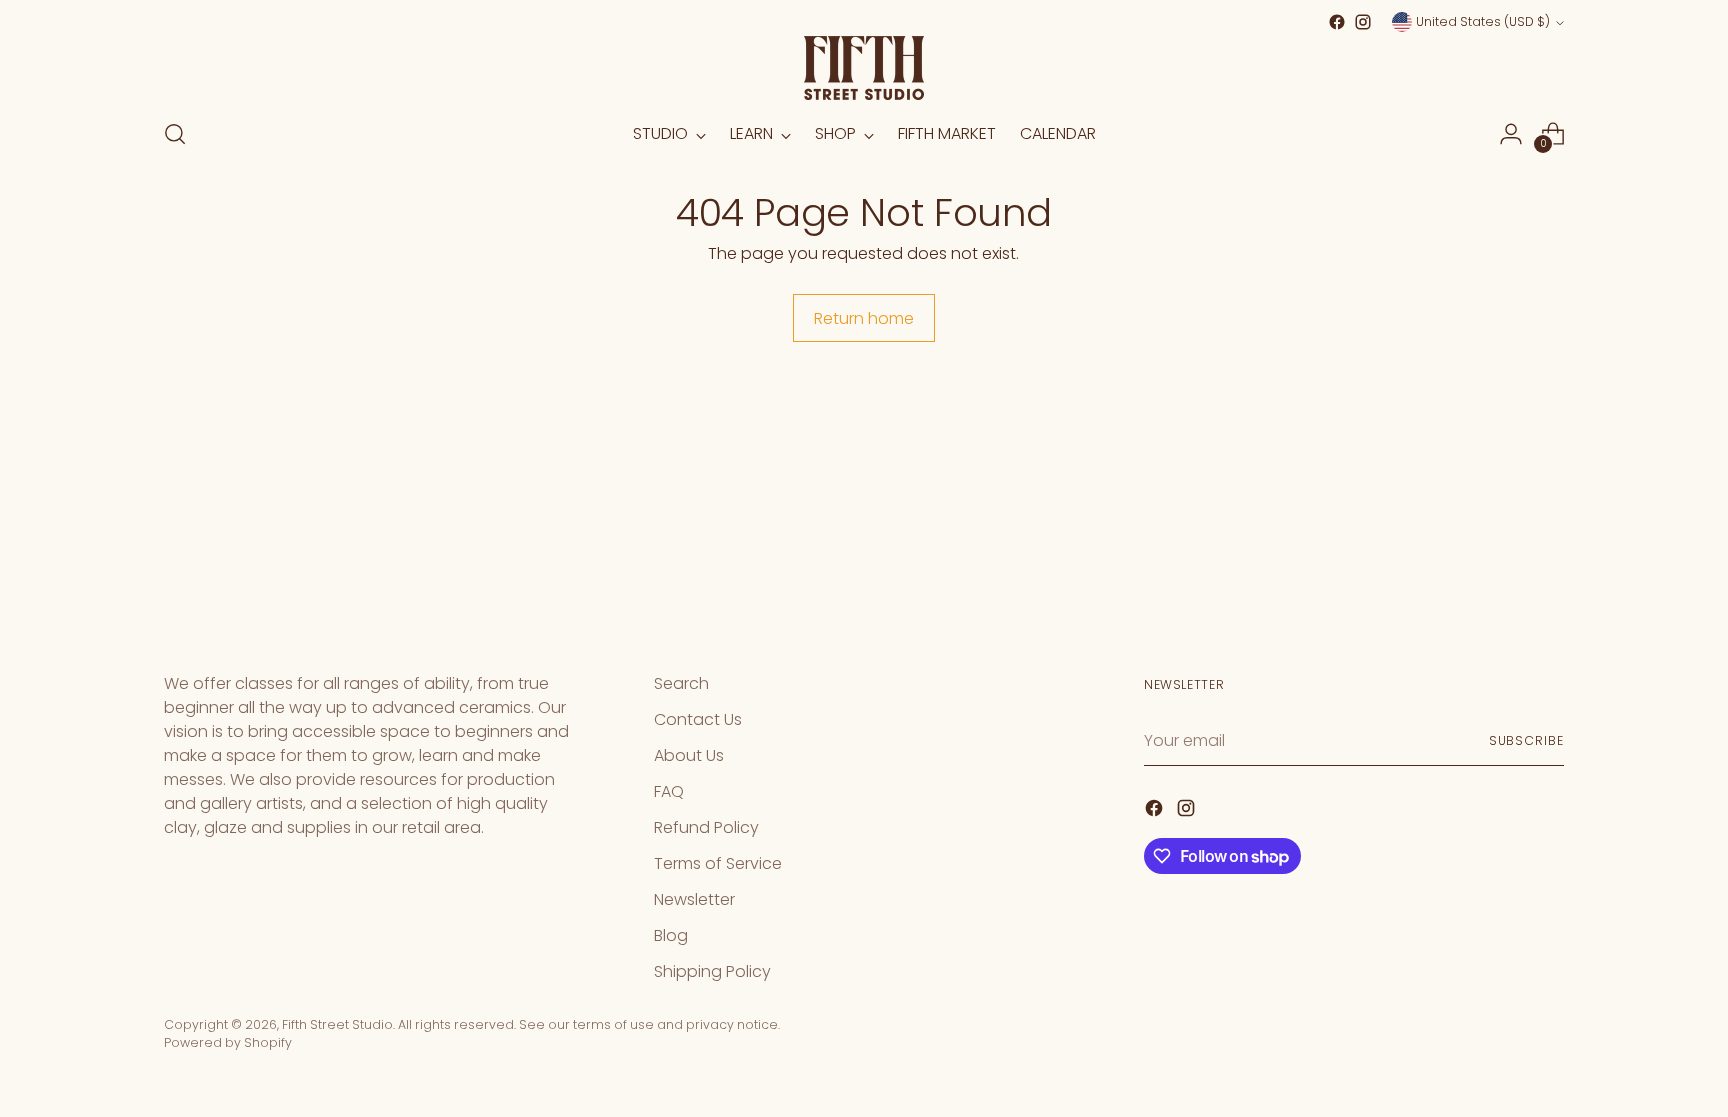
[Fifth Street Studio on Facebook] (1337, 22)
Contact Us (698, 719)
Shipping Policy (712, 971)
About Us (689, 755)
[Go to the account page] (1511, 134)
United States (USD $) (1483, 21)
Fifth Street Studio (337, 1024)
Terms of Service (718, 863)
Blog (671, 935)
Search (681, 683)
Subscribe (1526, 740)
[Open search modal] (175, 134)
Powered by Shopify (228, 1042)
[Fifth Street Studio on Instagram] (1363, 22)
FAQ (669, 791)
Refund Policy (706, 827)
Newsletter (694, 899)
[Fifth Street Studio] (864, 68)
